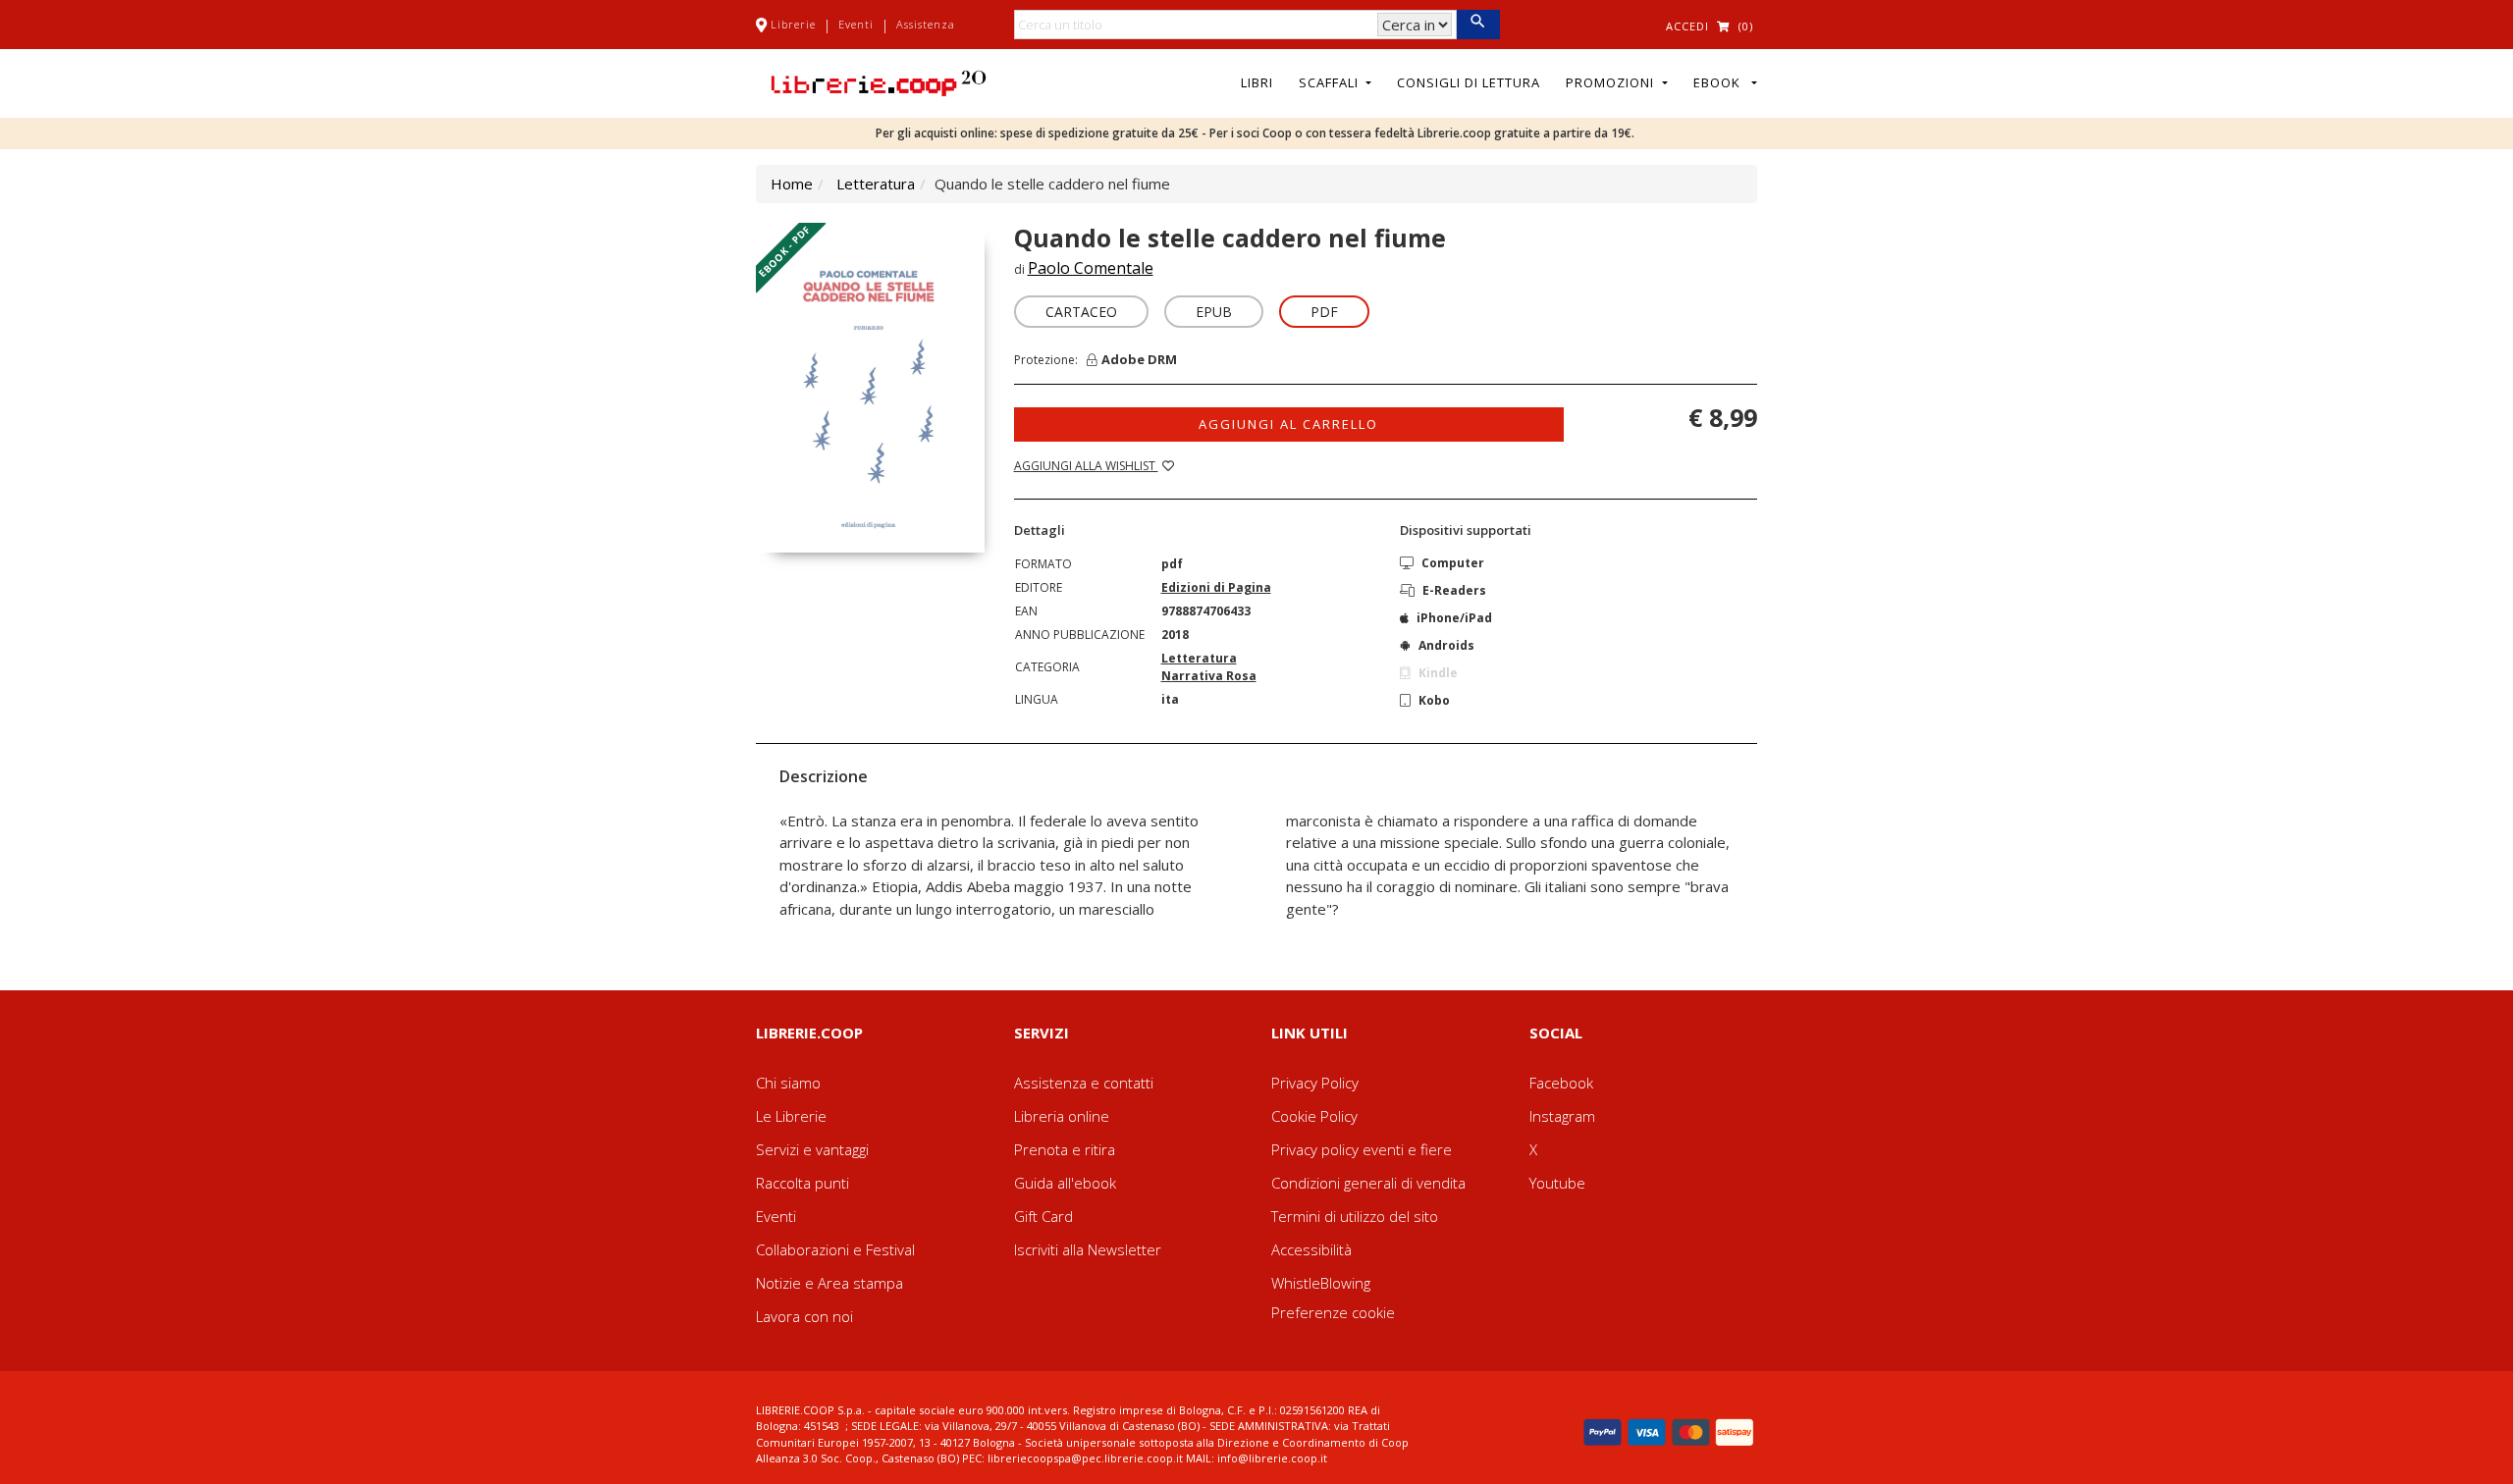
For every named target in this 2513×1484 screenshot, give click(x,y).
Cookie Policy (1314, 1116)
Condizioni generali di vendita (1368, 1183)
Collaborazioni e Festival (835, 1249)
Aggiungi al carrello (1288, 424)
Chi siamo (788, 1083)
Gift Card (1043, 1216)
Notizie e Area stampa (829, 1283)
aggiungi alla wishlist (1086, 466)
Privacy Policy (1315, 1083)
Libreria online (1062, 1116)
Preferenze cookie (1333, 1312)
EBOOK (1721, 82)
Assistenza (926, 24)
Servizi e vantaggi (812, 1149)
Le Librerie (791, 1116)
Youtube (1557, 1183)
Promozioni (1612, 82)
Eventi (856, 24)
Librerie (793, 24)
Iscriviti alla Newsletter (1088, 1249)
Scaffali (1331, 82)
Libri (1257, 82)
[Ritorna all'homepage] (879, 81)
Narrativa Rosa (1209, 676)
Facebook (1561, 1083)
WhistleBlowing (1321, 1283)
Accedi (1687, 26)
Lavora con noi (804, 1316)
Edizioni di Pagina (1216, 587)
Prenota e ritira (1065, 1149)
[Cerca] (1478, 25)
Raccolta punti (802, 1183)
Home (792, 184)
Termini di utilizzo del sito (1355, 1216)
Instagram (1562, 1116)
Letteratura (876, 184)
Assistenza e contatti (1084, 1083)
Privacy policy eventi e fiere (1362, 1149)
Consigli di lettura (1469, 82)
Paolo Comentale (1091, 268)
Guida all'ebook (1065, 1183)
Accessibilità (1311, 1249)
